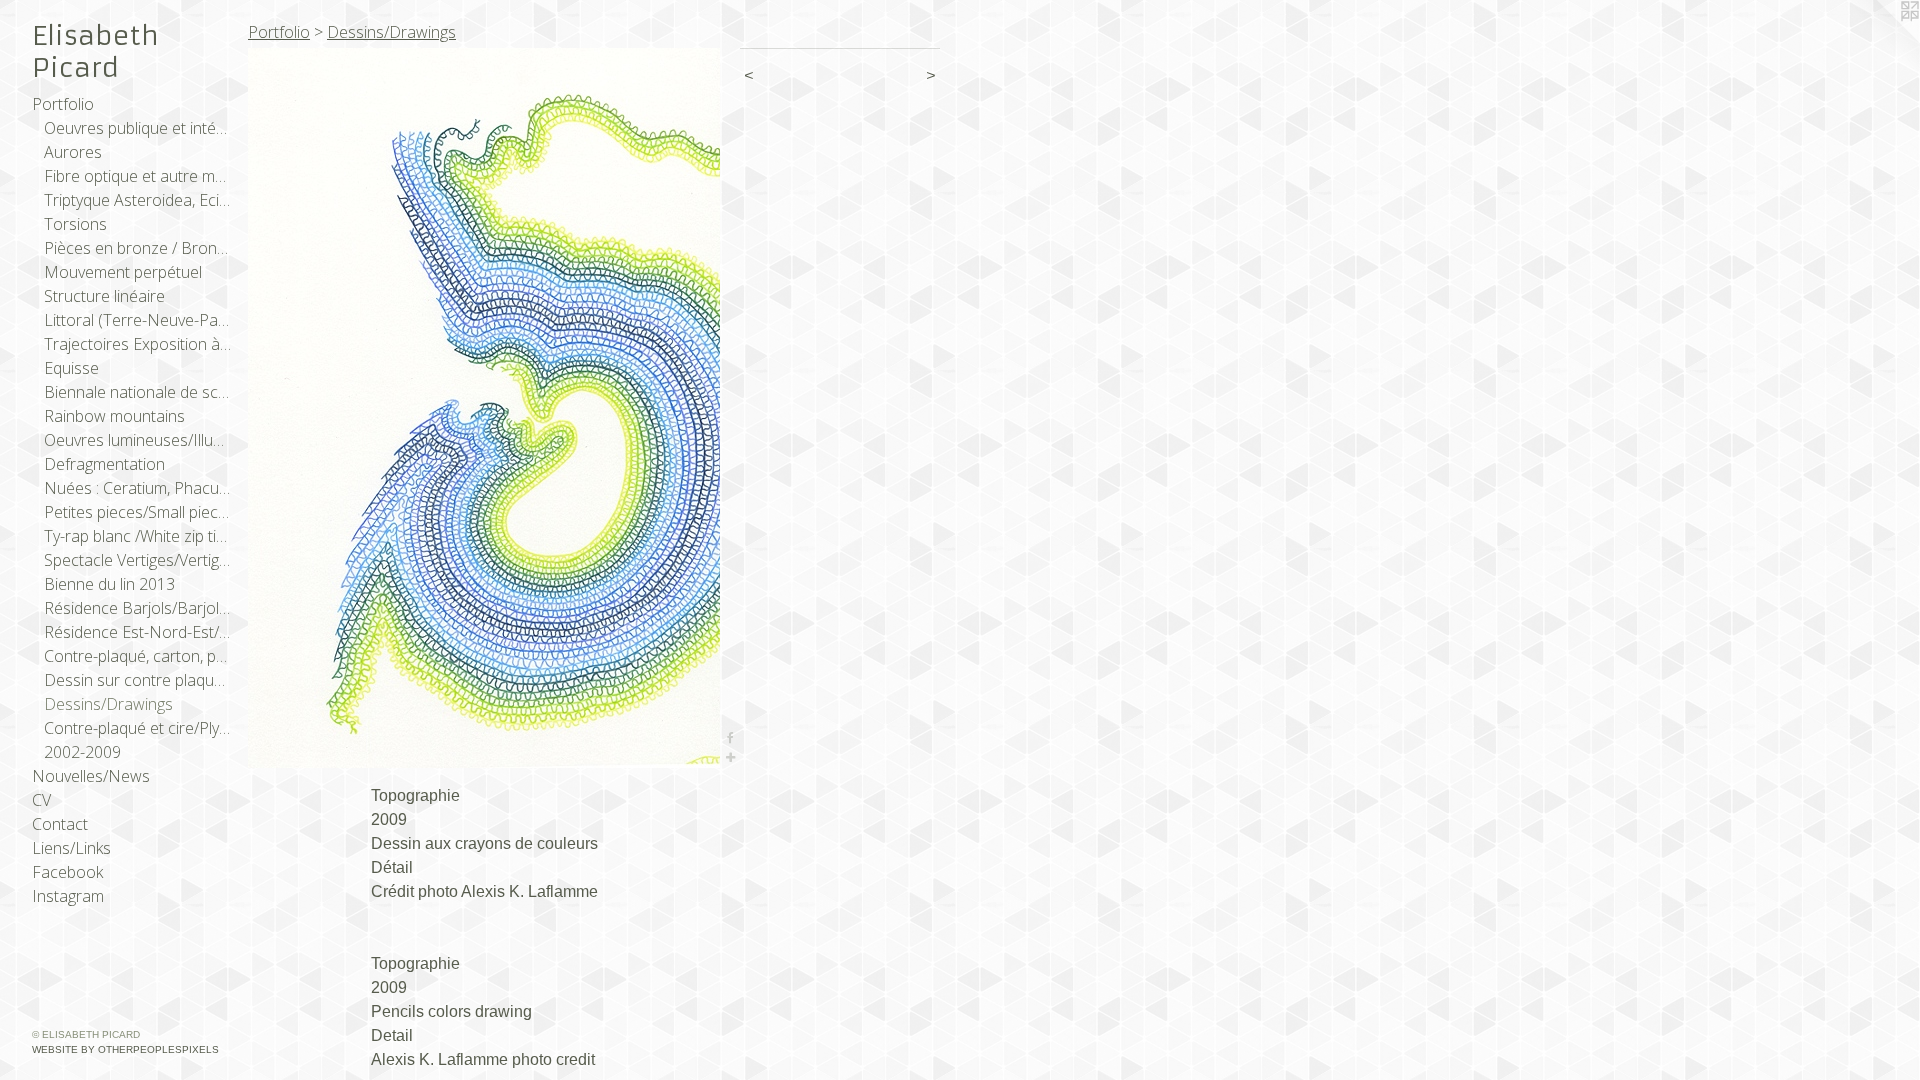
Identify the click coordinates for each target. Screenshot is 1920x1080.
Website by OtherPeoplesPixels (125, 1049)
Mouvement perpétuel (123, 272)
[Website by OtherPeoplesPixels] (1880, 40)
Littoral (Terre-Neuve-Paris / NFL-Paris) (138, 320)
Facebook (67, 872)
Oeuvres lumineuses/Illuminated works (138, 440)
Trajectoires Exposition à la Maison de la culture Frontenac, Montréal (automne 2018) (138, 344)
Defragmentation (104, 464)
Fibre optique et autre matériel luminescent (138, 176)
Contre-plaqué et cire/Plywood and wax (138, 728)
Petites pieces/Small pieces (138, 512)
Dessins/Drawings (108, 704)
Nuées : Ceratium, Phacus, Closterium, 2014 (138, 488)
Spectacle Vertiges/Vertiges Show (138, 560)
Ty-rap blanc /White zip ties (138, 536)
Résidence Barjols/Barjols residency (138, 608)
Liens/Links (71, 848)
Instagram (68, 896)
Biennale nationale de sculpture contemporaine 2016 (138, 392)
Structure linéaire (104, 296)
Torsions (75, 224)
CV (41, 800)
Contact (60, 824)
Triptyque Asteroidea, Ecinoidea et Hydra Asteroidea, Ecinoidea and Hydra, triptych (138, 200)
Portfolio (63, 104)
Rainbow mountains (114, 416)
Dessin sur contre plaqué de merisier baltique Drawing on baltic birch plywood (138, 680)
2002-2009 (82, 752)
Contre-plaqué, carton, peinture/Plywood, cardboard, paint (138, 656)
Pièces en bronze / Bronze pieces (138, 248)
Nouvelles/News (91, 776)
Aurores (73, 152)
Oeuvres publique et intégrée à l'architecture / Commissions (138, 128)
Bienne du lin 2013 (109, 584)
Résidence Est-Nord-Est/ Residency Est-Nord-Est (138, 632)
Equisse (71, 368)
